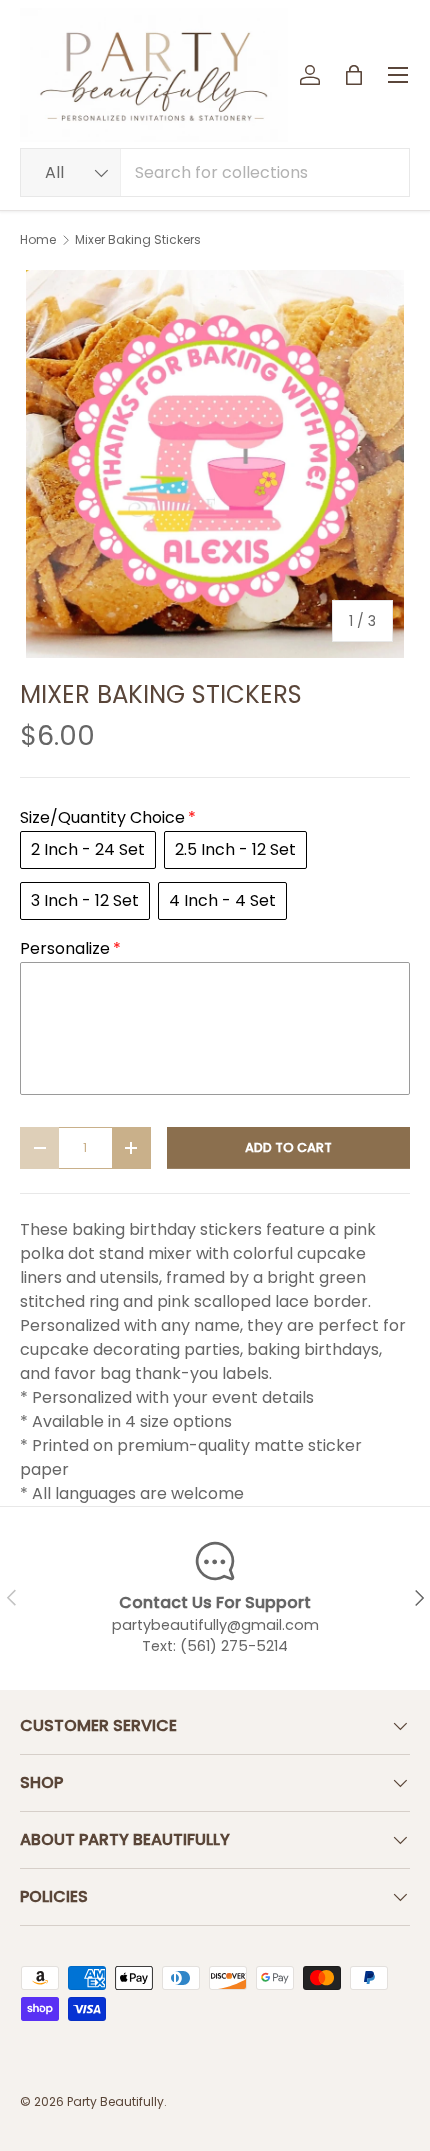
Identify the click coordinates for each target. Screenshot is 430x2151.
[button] (354, 75)
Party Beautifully (115, 2101)
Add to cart (288, 1147)
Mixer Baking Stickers (138, 240)
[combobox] (215, 172)
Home (38, 240)
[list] (215, 464)
